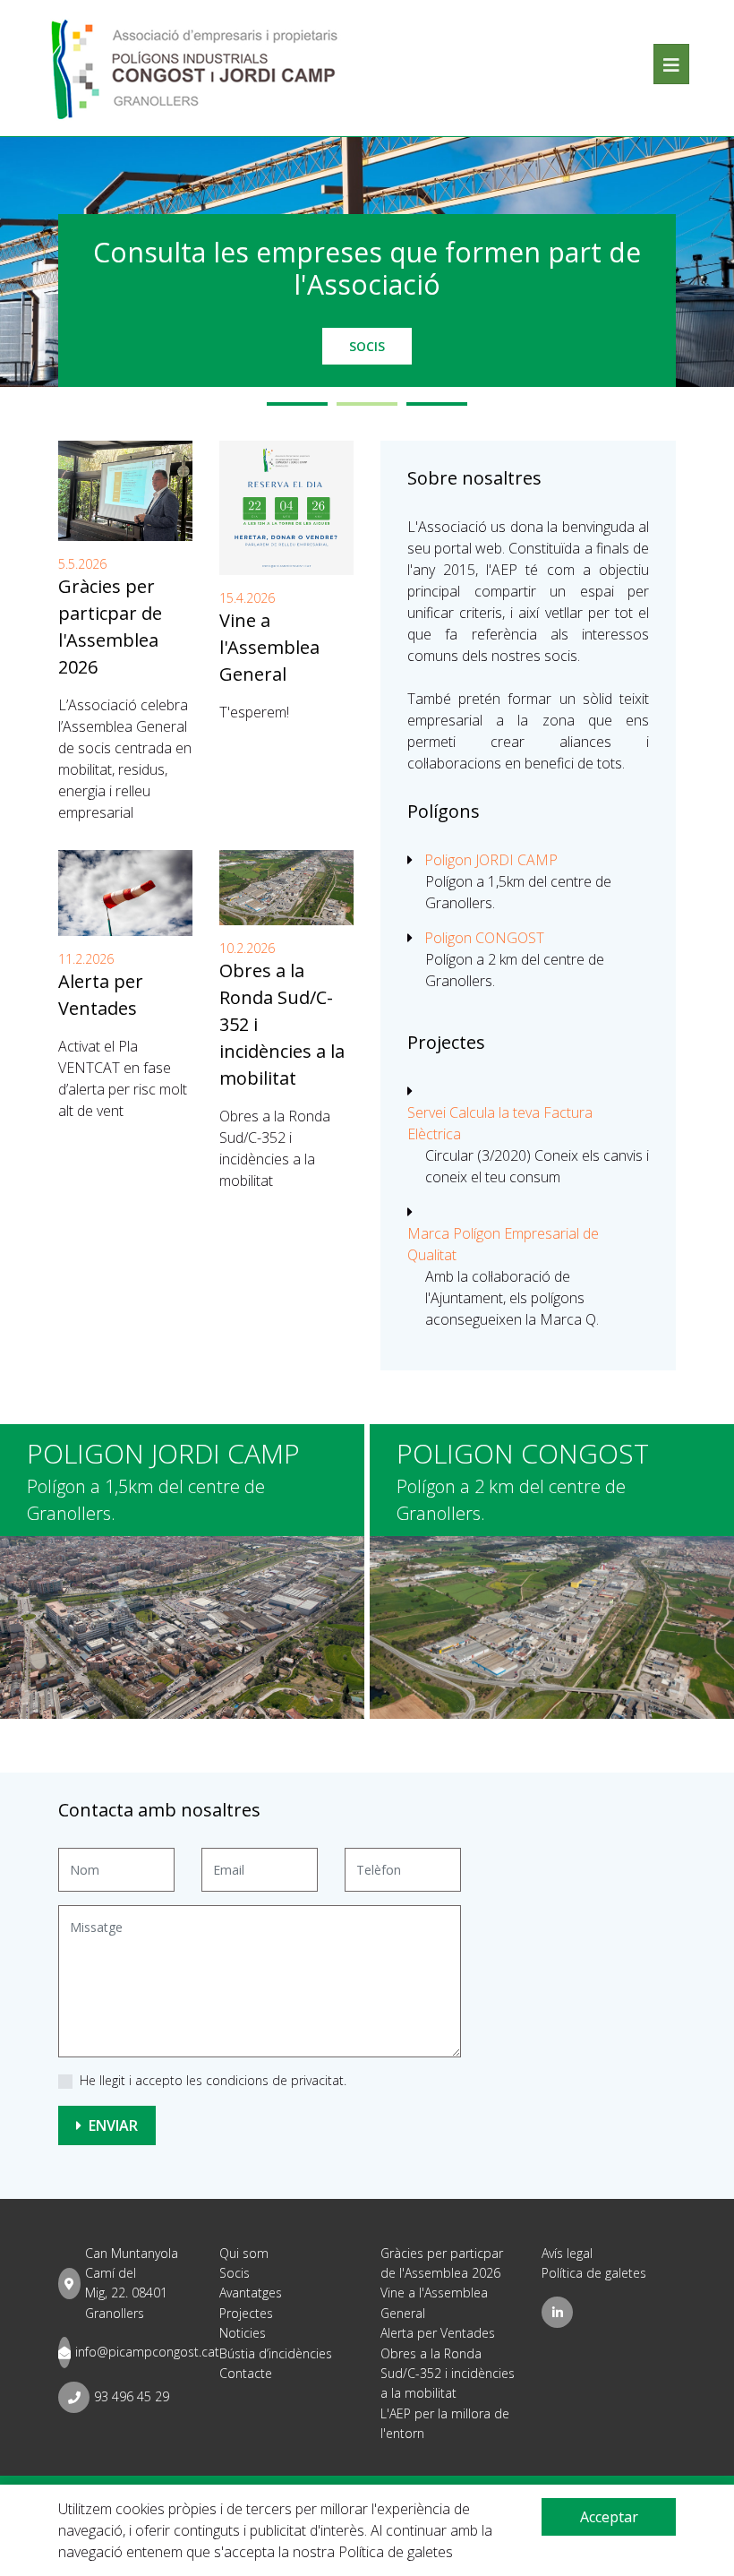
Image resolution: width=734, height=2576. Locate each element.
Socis (367, 346)
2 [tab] (367, 404)
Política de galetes (594, 2273)
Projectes (246, 2313)
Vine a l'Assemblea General (269, 647)
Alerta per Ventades (438, 2333)
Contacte (246, 2373)
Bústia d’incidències (276, 2353)
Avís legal (567, 2253)
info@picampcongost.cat (147, 2352)
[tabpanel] (367, 262)
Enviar (111, 2125)
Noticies (243, 2333)
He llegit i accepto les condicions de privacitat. (213, 2080)
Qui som (244, 2253)
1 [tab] (297, 404)
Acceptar (609, 2517)
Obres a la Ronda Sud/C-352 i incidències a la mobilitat (448, 2374)
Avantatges (251, 2293)
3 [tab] (437, 404)
